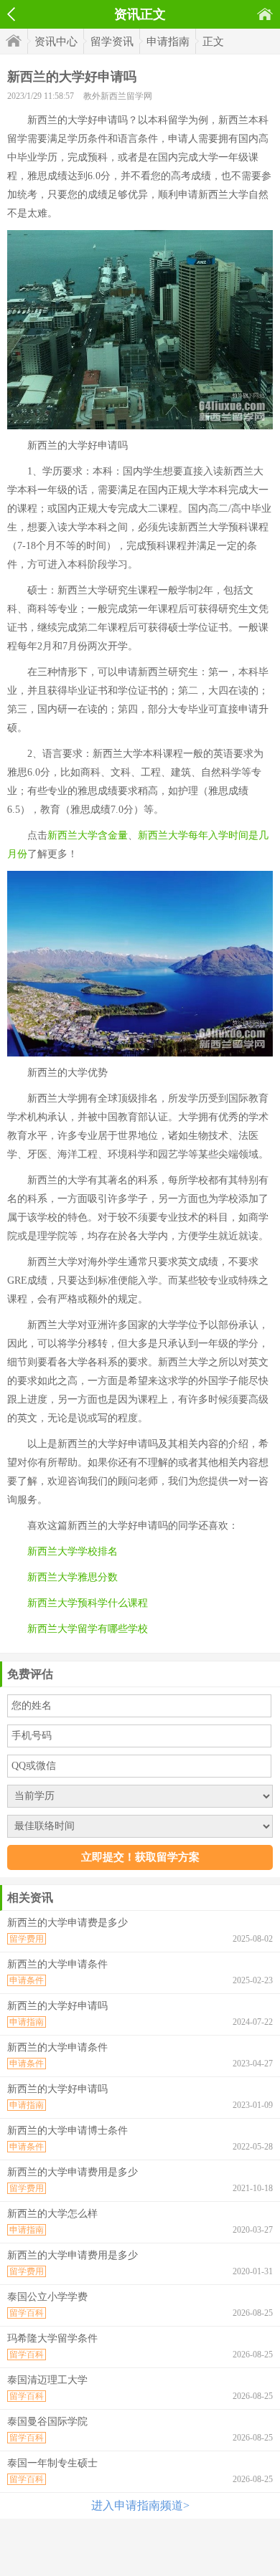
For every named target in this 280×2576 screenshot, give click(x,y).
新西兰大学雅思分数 (73, 1577)
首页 (265, 14)
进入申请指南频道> (140, 2505)
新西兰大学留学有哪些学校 (88, 1629)
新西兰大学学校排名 (73, 1551)
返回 (11, 14)
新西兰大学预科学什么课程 (88, 1603)
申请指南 (168, 42)
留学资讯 (112, 42)
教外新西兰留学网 (118, 96)
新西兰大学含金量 (88, 835)
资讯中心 (56, 42)
